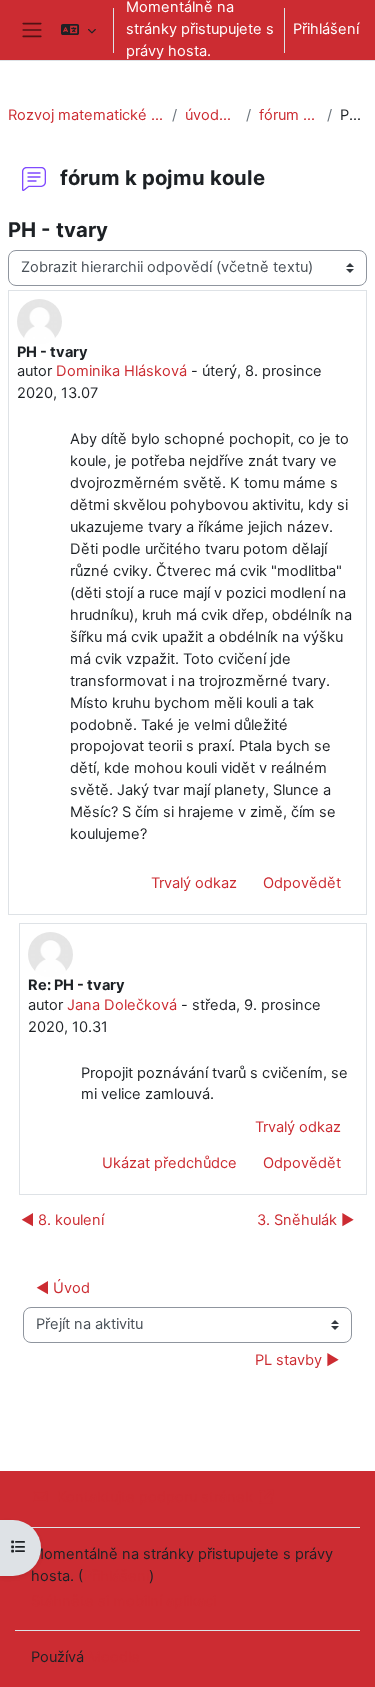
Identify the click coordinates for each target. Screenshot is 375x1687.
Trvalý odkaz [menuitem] (194, 883)
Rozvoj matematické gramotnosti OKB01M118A (86, 115)
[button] (78, 30)
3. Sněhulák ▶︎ (305, 1220)
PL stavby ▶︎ (297, 1360)
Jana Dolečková (122, 1005)
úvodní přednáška (211, 115)
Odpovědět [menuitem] (302, 883)
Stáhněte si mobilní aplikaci (123, 1601)
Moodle (114, 1657)
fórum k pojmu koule (289, 115)
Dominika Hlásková (121, 371)
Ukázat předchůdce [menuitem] (169, 1163)
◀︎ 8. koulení (62, 1220)
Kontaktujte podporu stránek (155, 1497)
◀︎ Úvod (63, 1288)
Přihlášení (326, 29)
